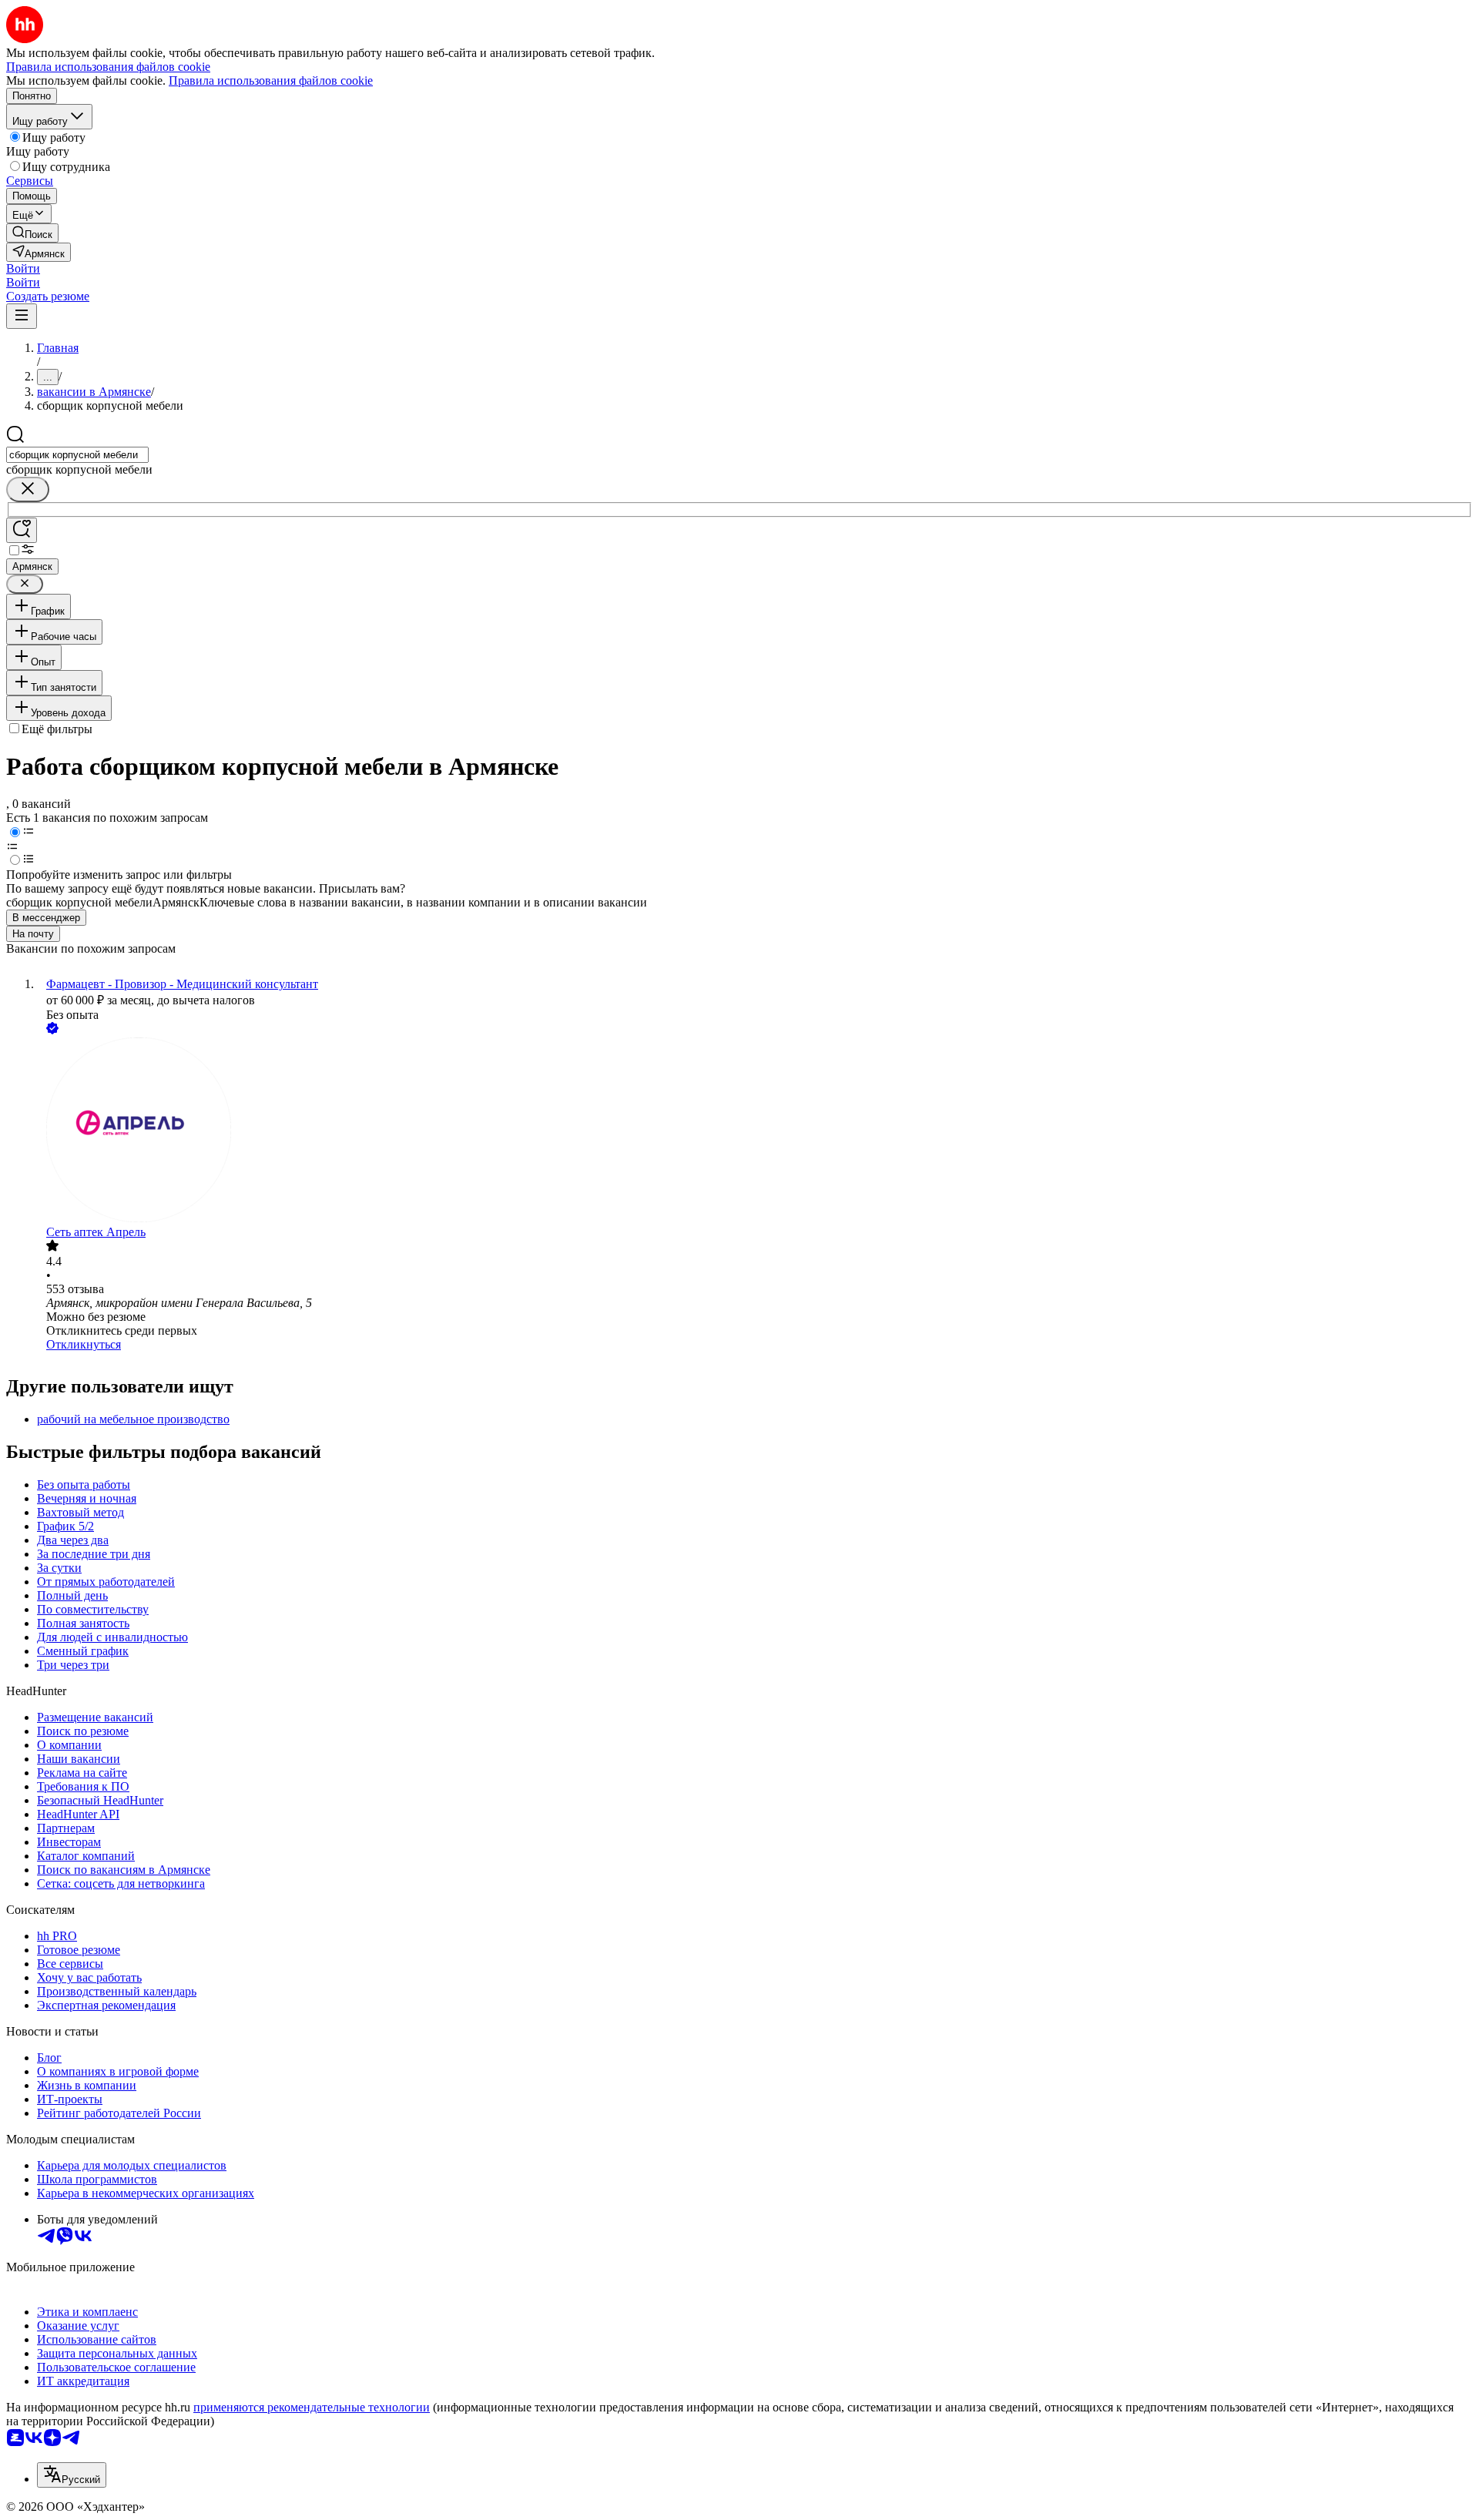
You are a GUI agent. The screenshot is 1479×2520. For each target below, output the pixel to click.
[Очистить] (28, 489)
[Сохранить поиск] (22, 530)
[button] (23, 268)
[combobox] (77, 455)
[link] (32, 233)
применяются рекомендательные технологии (312, 2407)
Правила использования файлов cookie (271, 80)
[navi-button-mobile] (22, 316)
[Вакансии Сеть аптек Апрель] (755, 1131)
